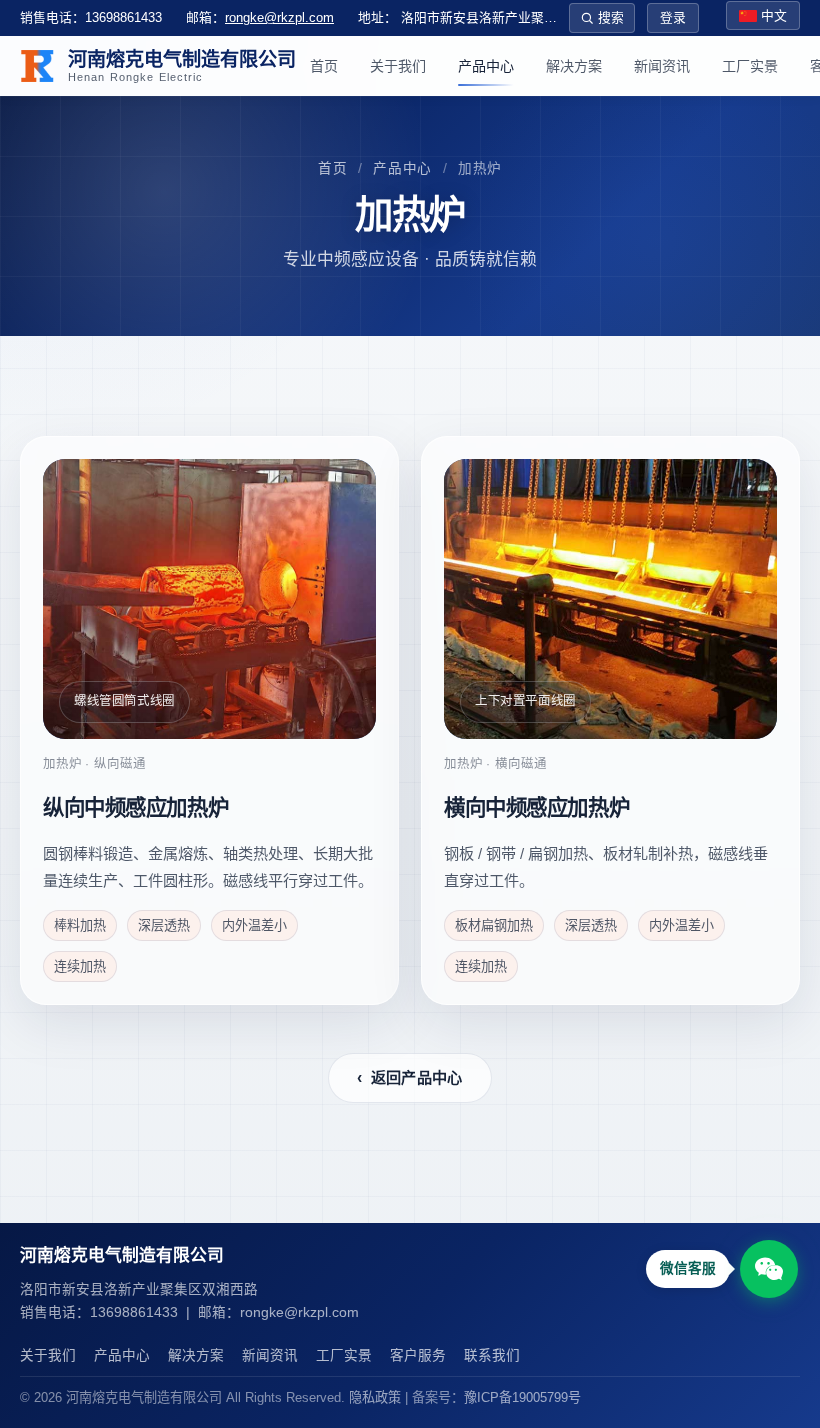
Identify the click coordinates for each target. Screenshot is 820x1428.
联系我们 (492, 1355)
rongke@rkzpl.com (279, 17)
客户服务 (418, 1355)
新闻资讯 (662, 66)
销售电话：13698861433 (91, 17)
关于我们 (398, 66)
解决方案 (574, 66)
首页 (324, 66)
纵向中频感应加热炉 (135, 808)
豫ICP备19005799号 (522, 1397)
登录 (673, 17)
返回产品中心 (409, 1077)
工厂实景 (750, 66)
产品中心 (486, 66)
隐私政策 (375, 1397)
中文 (774, 15)
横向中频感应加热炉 (536, 808)
